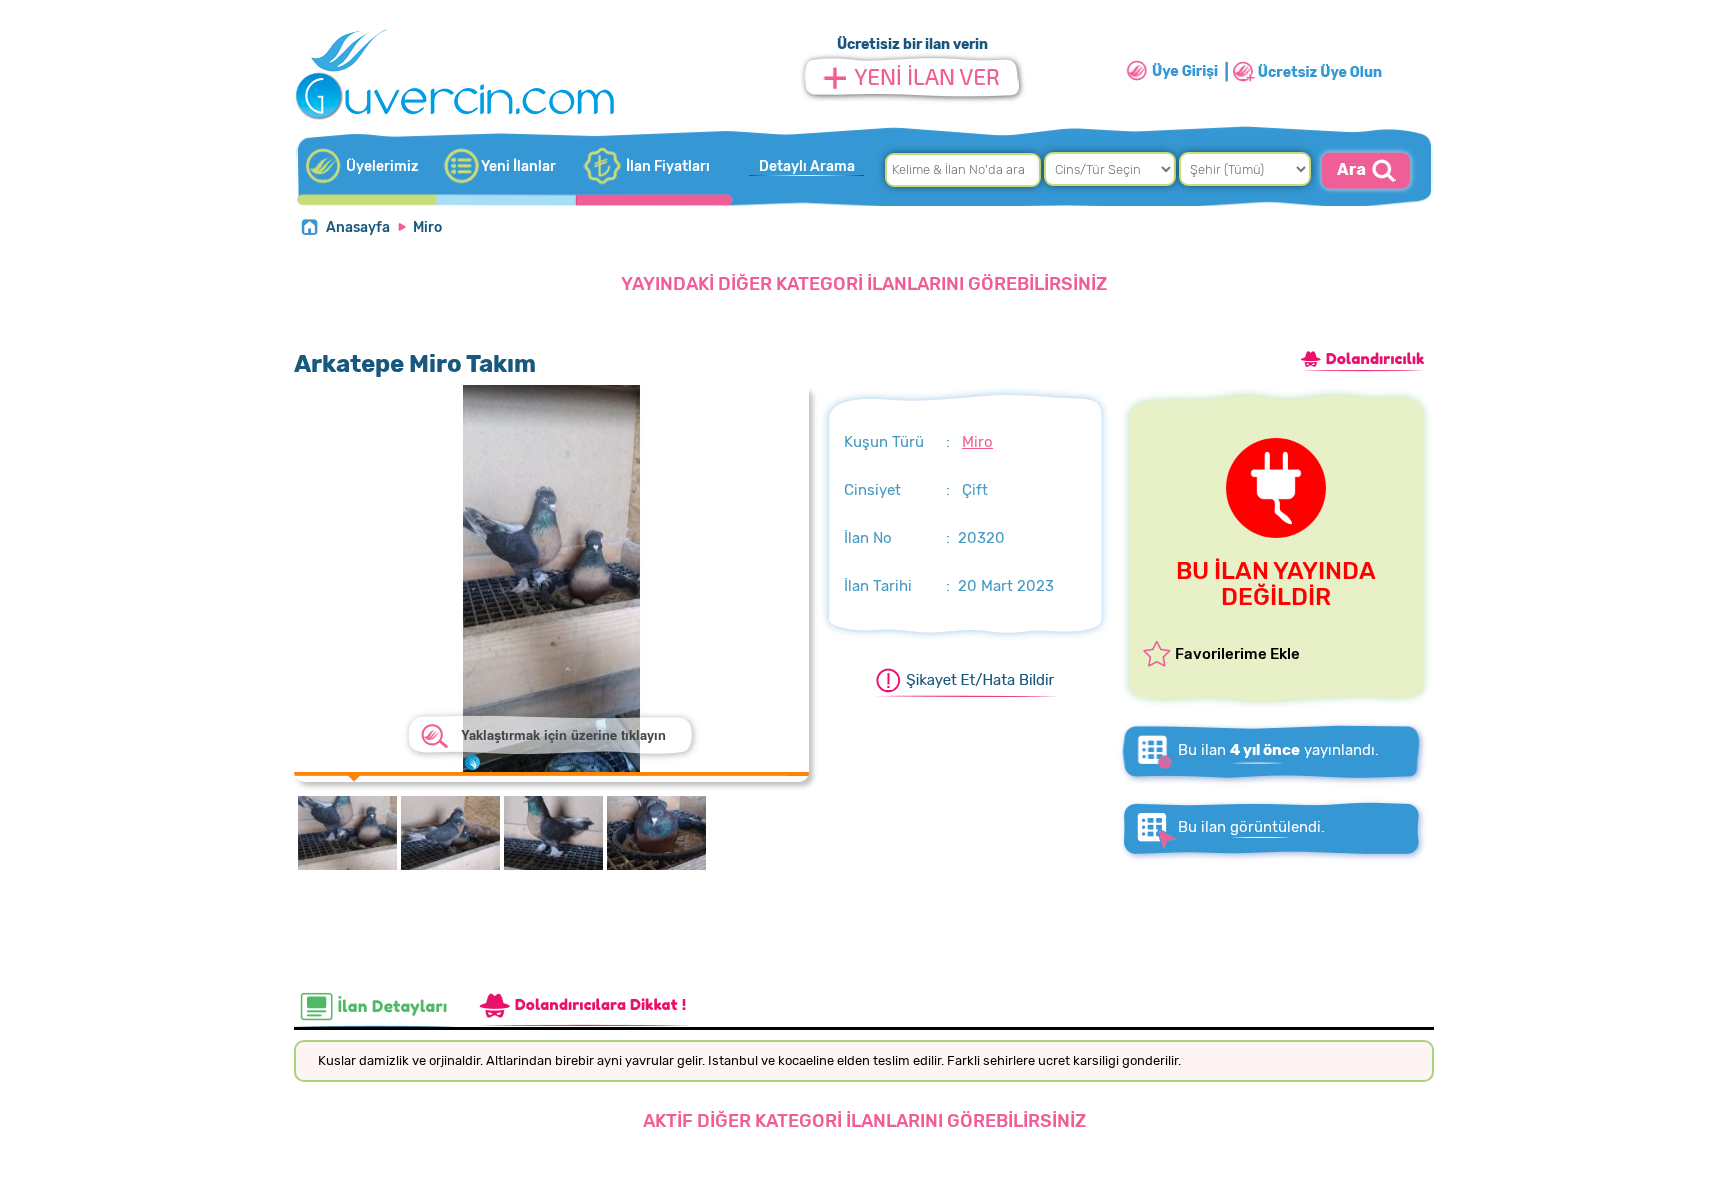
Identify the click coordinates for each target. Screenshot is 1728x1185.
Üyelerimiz (382, 166)
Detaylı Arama (807, 166)
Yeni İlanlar (518, 166)
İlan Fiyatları (668, 166)
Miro (427, 227)
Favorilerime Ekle (1237, 654)
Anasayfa (358, 227)
